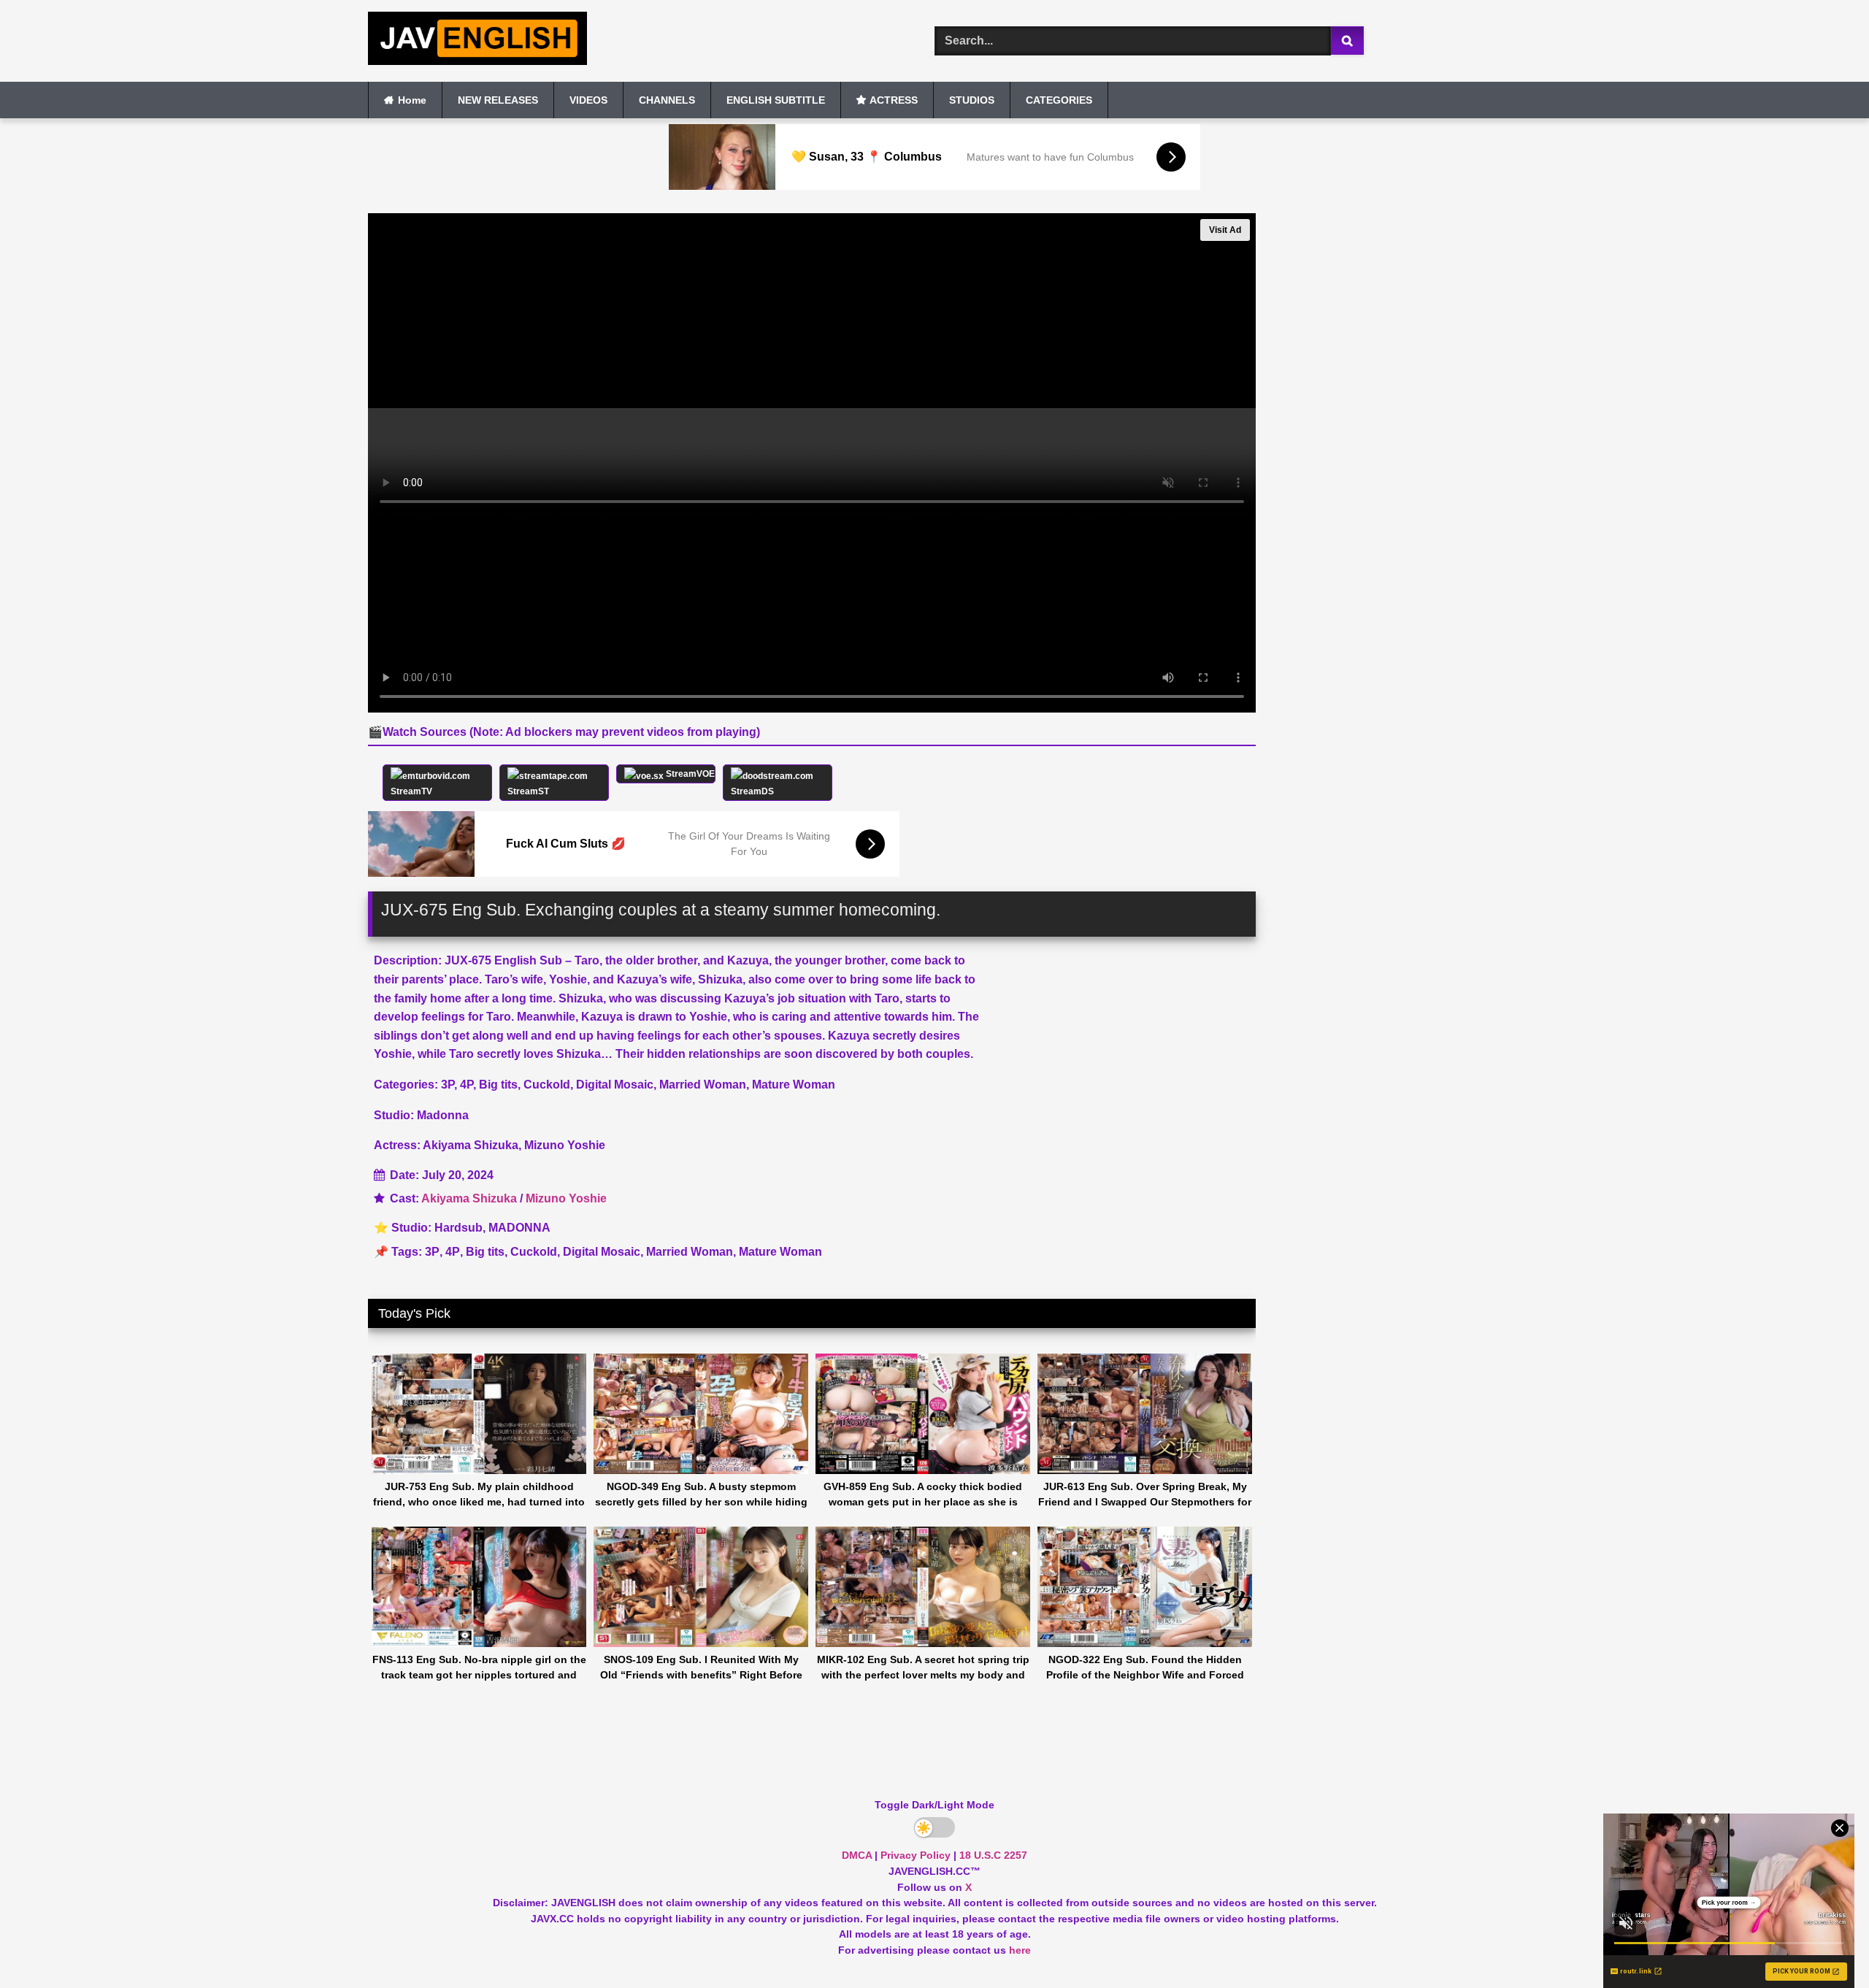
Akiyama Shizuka (469, 1198)
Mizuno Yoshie (566, 1198)
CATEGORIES (1059, 100)
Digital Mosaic (602, 1252)
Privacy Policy (916, 1855)
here (1020, 1950)
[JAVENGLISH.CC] (477, 41)
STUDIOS (972, 100)
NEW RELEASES (498, 100)
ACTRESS (894, 100)
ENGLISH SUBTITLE (776, 100)
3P (432, 1252)
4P (453, 1252)
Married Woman (690, 1252)
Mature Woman (780, 1252)
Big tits (485, 1252)
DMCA (857, 1855)
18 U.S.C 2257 (993, 1855)
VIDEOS (588, 100)
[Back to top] (1824, 1945)
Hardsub (458, 1228)
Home (412, 100)
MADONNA (519, 1228)
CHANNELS (667, 100)
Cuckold (534, 1252)
